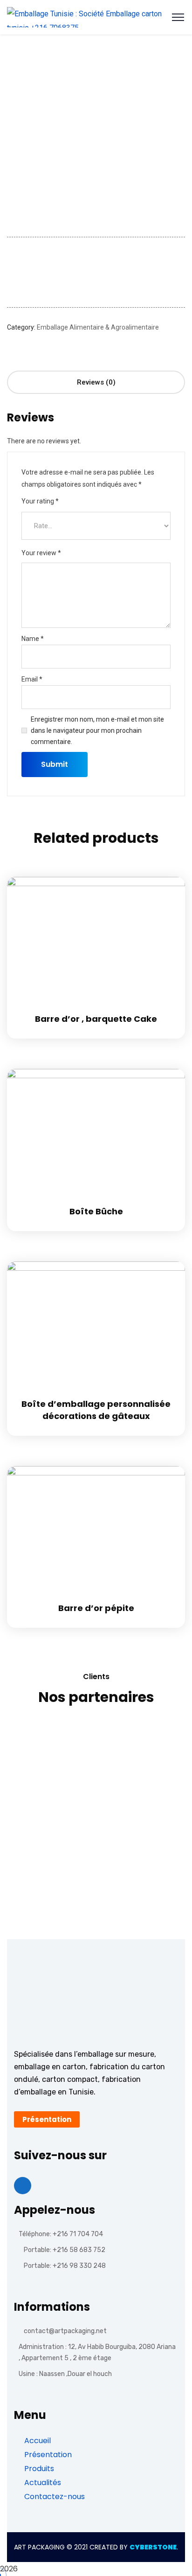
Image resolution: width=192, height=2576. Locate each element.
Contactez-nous (54, 2497)
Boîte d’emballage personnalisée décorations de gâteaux (96, 1410)
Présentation (47, 2455)
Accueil (37, 2441)
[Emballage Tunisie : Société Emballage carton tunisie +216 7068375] (96, 17)
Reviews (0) (96, 382)
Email (32, 679)
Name (33, 639)
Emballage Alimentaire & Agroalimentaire (98, 327)
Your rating (40, 501)
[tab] (96, 382)
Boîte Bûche (96, 1211)
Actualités (42, 2483)
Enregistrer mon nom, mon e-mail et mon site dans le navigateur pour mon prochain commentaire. (97, 730)
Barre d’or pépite (96, 1608)
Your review (41, 553)
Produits (38, 2469)
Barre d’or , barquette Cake (96, 1019)
